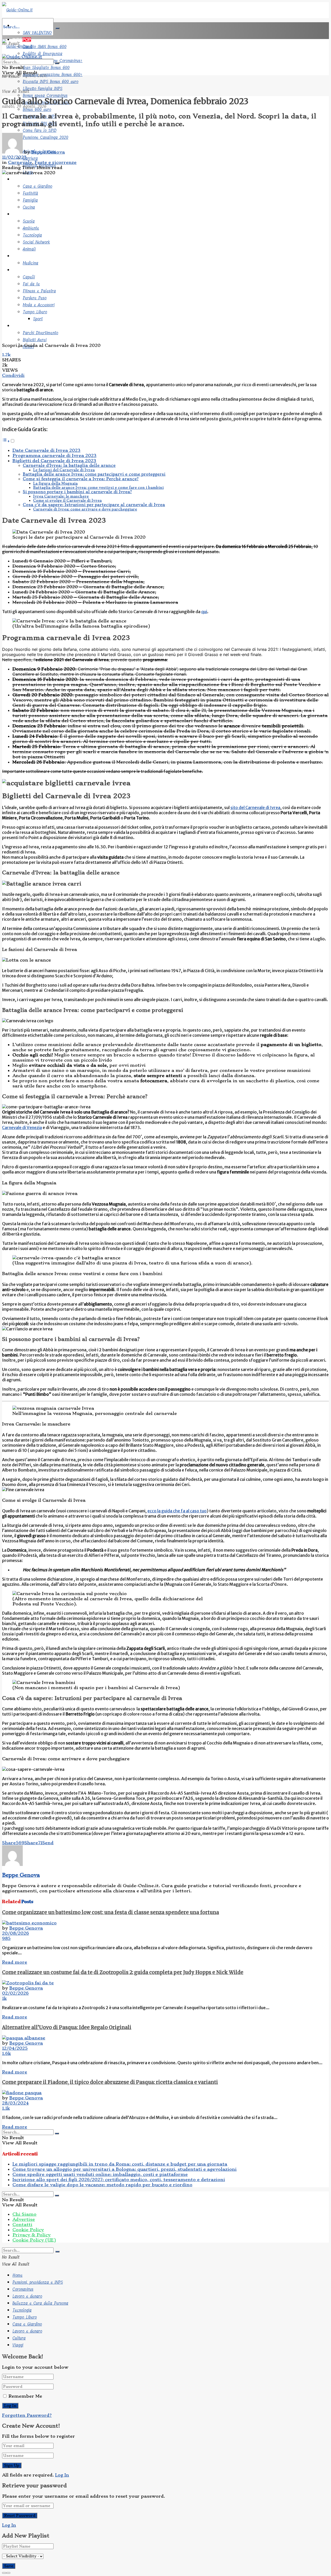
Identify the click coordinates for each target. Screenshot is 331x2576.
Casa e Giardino (37, 186)
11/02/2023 (14, 157)
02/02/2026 (15, 1993)
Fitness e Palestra (39, 291)
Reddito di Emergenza (43, 54)
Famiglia (30, 200)
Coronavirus (23, 2289)
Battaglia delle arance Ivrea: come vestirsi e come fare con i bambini (98, 487)
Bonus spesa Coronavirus (45, 96)
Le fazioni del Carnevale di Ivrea (64, 470)
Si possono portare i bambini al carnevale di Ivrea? (77, 492)
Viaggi (19, 326)
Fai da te (31, 284)
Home (17, 2275)
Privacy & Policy (32, 2235)
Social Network (36, 242)
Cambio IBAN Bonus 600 (45, 47)
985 (6, 1938)
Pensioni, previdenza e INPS (38, 2282)
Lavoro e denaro (27, 2296)
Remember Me (25, 2396)
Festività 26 (24, 26)
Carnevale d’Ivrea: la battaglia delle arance (69, 466)
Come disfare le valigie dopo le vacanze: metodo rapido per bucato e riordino (102, 2185)
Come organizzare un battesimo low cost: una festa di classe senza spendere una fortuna (111, 1912)
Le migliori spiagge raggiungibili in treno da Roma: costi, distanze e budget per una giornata (120, 2164)
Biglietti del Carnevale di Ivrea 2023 (54, 461)
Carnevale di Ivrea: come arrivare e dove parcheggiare (85, 509)
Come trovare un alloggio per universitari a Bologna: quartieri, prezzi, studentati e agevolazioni (125, 2169)
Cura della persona (31, 270)
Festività (30, 193)
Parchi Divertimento (40, 333)
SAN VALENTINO (37, 33)
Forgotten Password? (27, 2415)
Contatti (22, 2224)
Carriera (30, 158)
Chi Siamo (24, 2214)
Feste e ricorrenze (56, 162)
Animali (29, 249)
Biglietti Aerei (35, 340)
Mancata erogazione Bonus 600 (53, 75)
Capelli (29, 277)
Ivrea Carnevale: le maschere (61, 496)
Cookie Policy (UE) (34, 2240)
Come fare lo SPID (40, 130)
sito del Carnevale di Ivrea (255, 807)
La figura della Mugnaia (55, 483)
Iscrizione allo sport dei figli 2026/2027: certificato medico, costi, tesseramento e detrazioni (119, 2179)
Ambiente (31, 228)
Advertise (24, 2219)
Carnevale (20, 162)
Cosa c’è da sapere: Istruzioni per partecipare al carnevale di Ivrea (94, 505)
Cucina (29, 207)
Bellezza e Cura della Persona (40, 2303)
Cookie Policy (28, 2230)
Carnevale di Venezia (22, 1127)
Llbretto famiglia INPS (43, 89)
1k (4, 1998)
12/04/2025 (15, 2048)
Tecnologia (32, 235)
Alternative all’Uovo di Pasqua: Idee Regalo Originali (67, 2027)
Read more (15, 1962)
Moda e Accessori (39, 305)
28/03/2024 (15, 2103)
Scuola (29, 221)
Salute (19, 256)
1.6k (6, 2053)
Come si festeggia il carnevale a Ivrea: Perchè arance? (81, 479)
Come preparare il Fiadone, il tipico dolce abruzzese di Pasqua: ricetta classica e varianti (110, 2082)
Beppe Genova (48, 152)
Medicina (31, 263)
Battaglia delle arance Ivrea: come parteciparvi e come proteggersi (94, 474)
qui (204, 612)
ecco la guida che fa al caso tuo (177, 1511)
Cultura (20, 214)
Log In (62, 2475)
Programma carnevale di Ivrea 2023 (54, 455)
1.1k (6, 2108)
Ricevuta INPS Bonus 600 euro (51, 82)
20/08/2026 (16, 1933)
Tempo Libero (35, 312)
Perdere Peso (35, 298)
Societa (20, 179)
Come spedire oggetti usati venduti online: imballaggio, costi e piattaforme (100, 2174)
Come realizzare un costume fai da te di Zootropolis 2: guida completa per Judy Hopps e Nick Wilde (123, 1972)
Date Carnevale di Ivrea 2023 (46, 450)
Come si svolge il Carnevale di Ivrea (67, 500)
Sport (38, 319)
